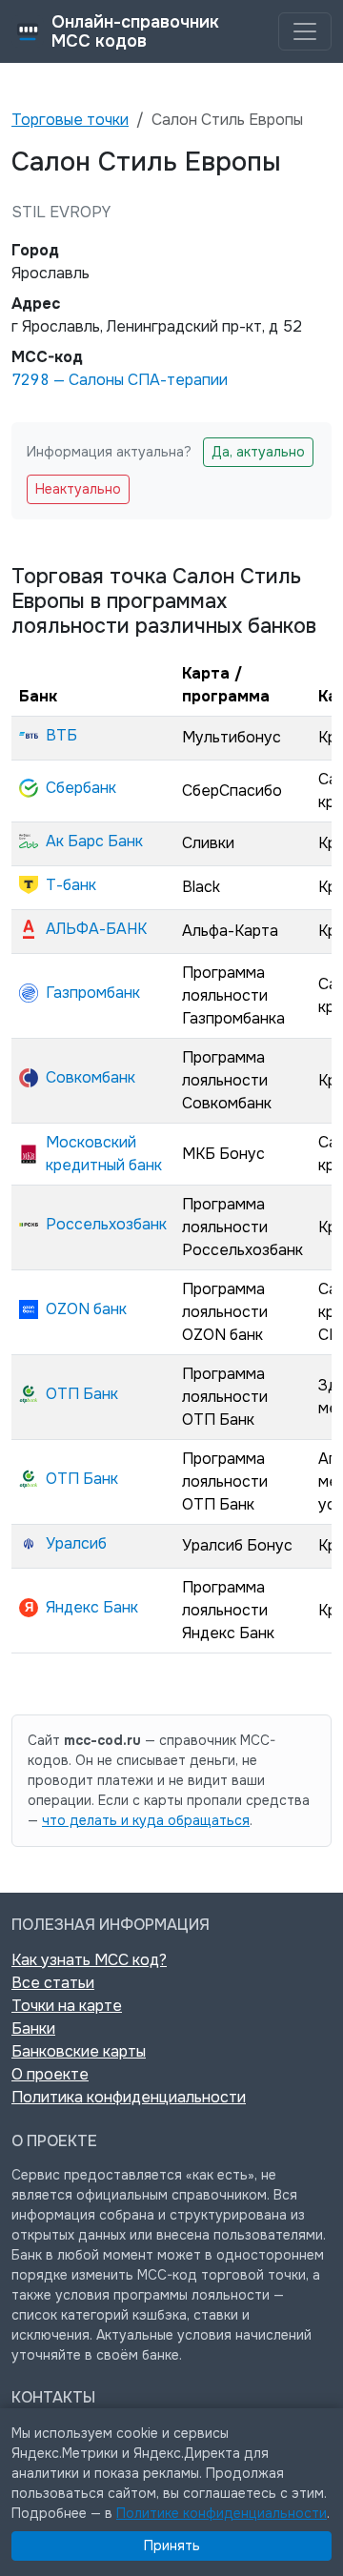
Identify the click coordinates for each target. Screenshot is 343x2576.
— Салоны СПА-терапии (120, 380)
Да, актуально (258, 452)
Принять (172, 2546)
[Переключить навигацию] (305, 31)
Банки (33, 2028)
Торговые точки (70, 120)
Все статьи (53, 1983)
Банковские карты (79, 2051)
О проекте (50, 2074)
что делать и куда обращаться (146, 1820)
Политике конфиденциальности (222, 2513)
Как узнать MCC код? (89, 1960)
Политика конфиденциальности (129, 2097)
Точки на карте (67, 2006)
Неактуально (78, 489)
